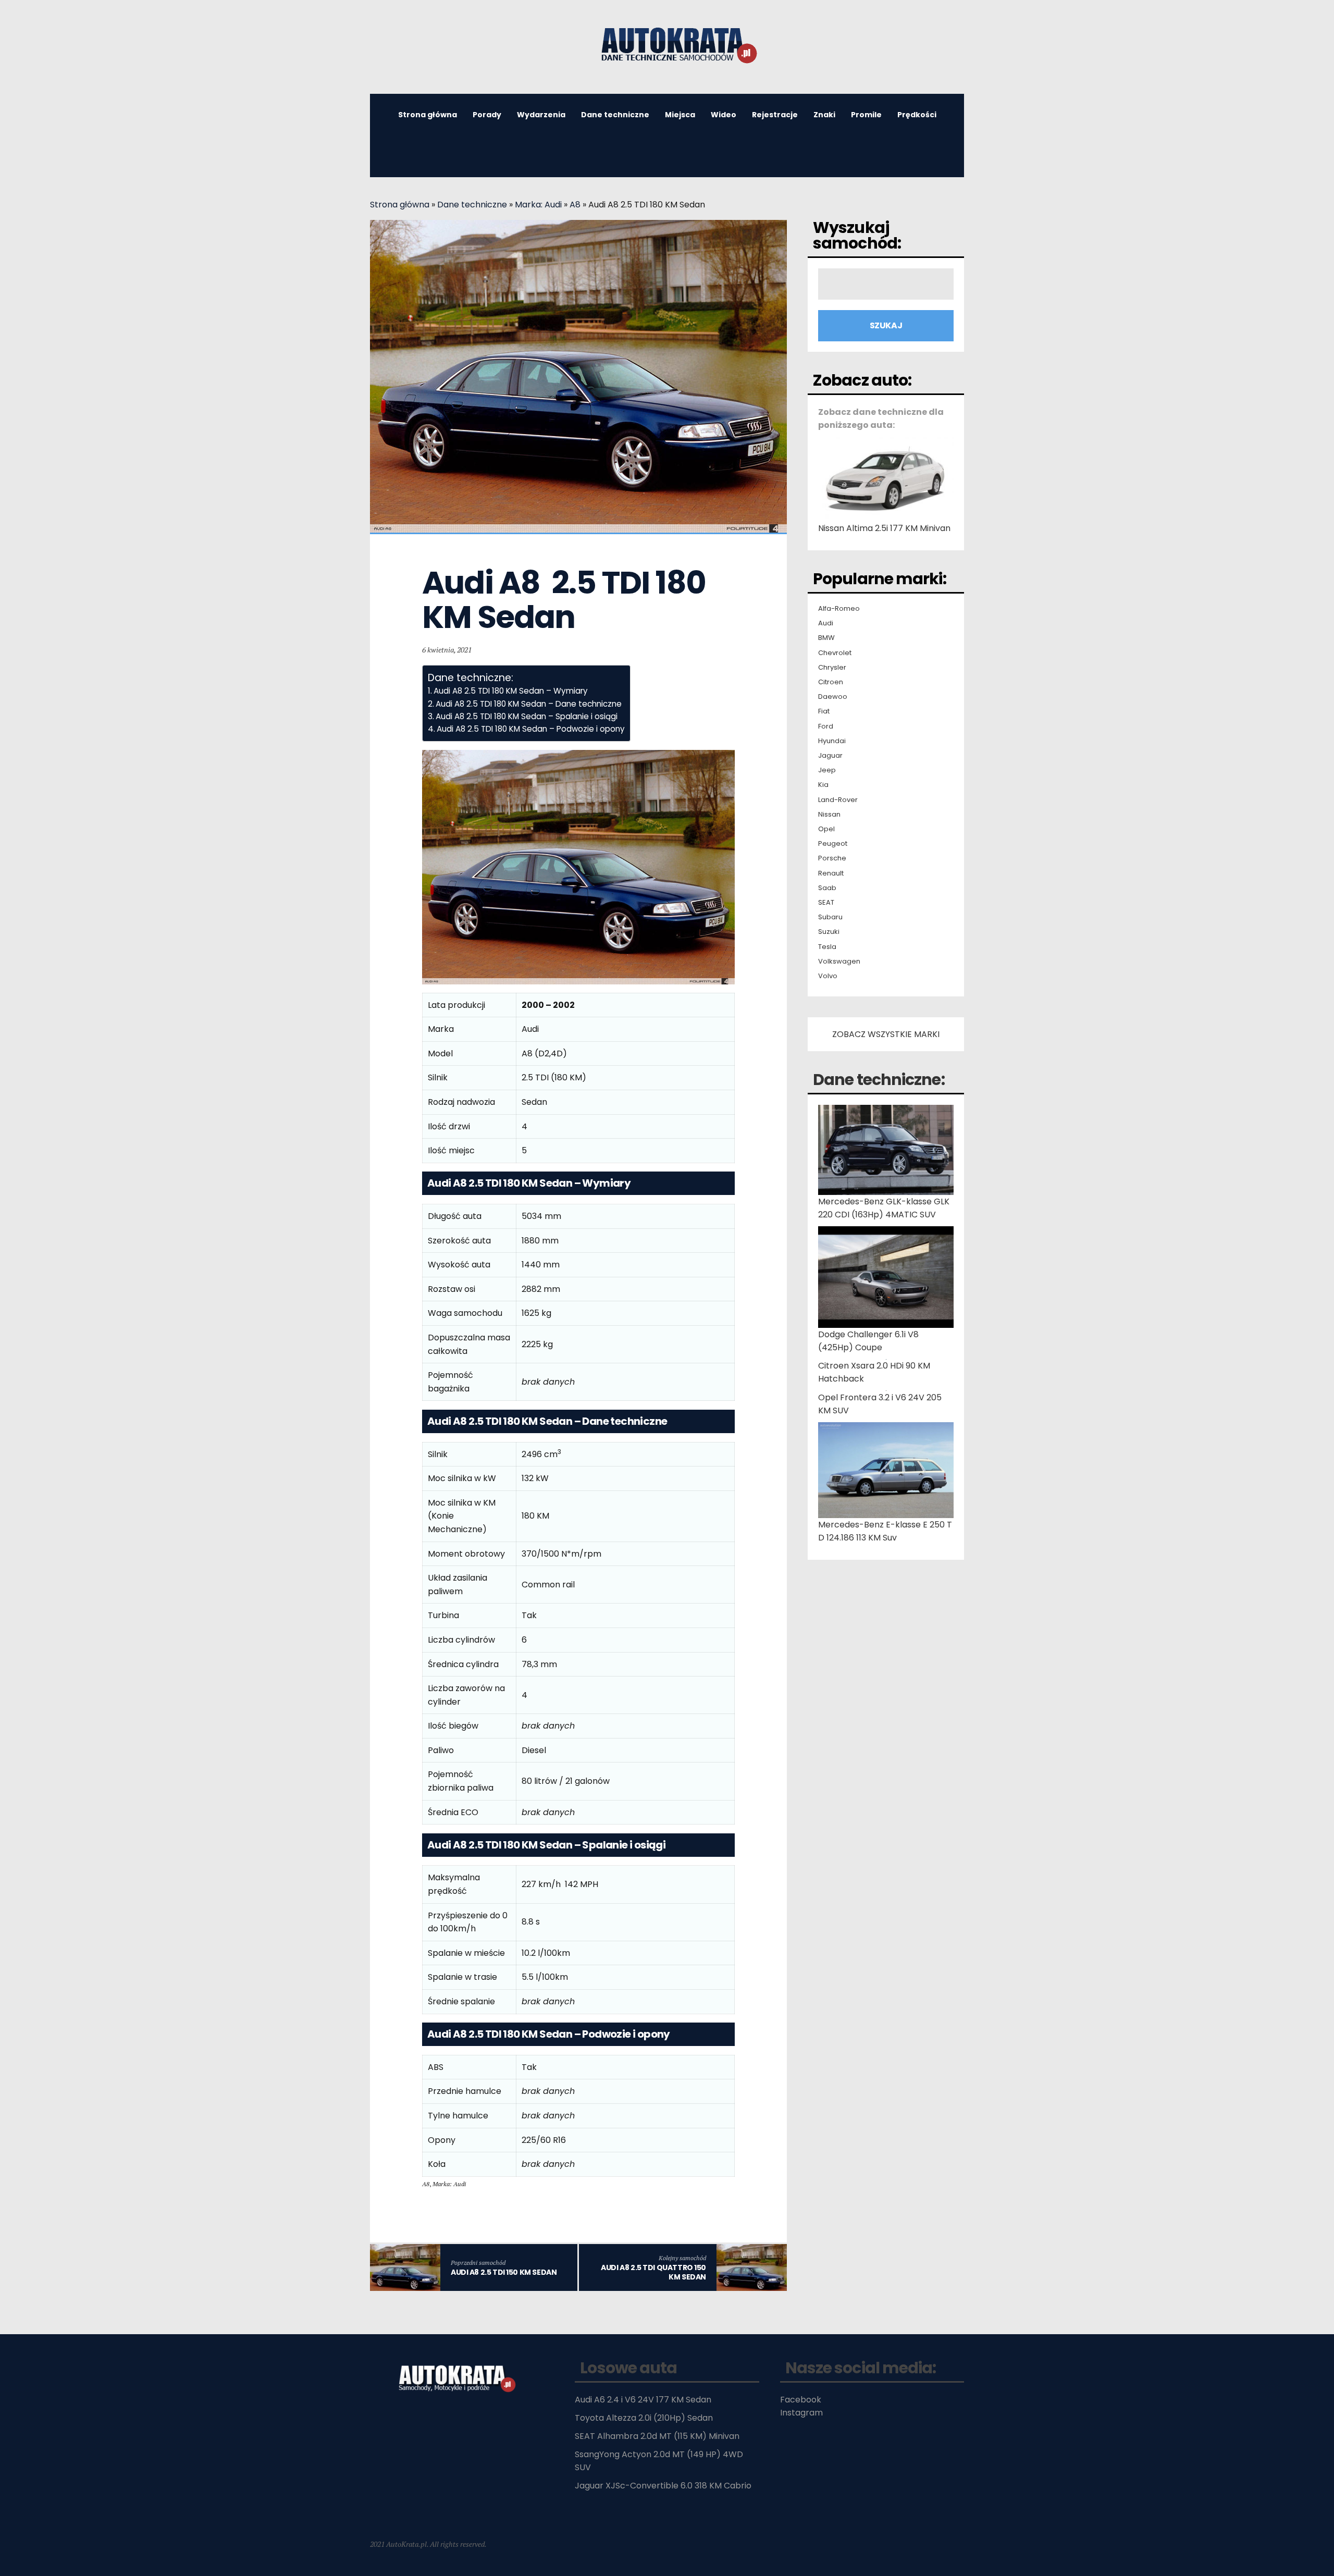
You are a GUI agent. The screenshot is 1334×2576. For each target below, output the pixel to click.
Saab (827, 888)
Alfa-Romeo (839, 609)
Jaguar (830, 756)
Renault (831, 873)
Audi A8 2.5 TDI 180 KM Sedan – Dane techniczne (529, 704)
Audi (826, 623)
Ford (826, 726)
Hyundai (832, 741)
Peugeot (833, 844)
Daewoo (833, 697)
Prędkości (917, 115)
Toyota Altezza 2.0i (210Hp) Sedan (644, 2418)
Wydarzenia (541, 115)
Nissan (829, 815)
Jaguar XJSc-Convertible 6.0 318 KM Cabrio (663, 2486)
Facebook (801, 2400)
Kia (823, 785)
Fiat (824, 711)
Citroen (831, 682)
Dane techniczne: (879, 1080)
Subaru (830, 917)
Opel (826, 829)
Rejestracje (775, 115)
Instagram (801, 2413)
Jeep (827, 770)
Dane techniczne (615, 115)
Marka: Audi (538, 205)
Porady (487, 115)
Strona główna (428, 115)
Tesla (827, 947)
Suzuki (829, 932)
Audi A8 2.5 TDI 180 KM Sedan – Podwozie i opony (531, 729)
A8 (575, 205)
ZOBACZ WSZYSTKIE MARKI (886, 1034)
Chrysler (832, 668)
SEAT (826, 903)
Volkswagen (839, 962)
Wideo (724, 115)
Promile (866, 115)
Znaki (824, 115)
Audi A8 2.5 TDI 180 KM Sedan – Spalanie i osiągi (527, 716)
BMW (826, 638)
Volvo (828, 976)
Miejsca (680, 115)
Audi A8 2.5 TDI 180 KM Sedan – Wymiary (511, 691)
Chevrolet (835, 653)
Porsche (832, 858)
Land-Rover (838, 800)
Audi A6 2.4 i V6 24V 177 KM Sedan (643, 2400)
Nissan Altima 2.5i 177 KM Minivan (884, 528)
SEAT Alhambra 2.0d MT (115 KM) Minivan (657, 2436)
